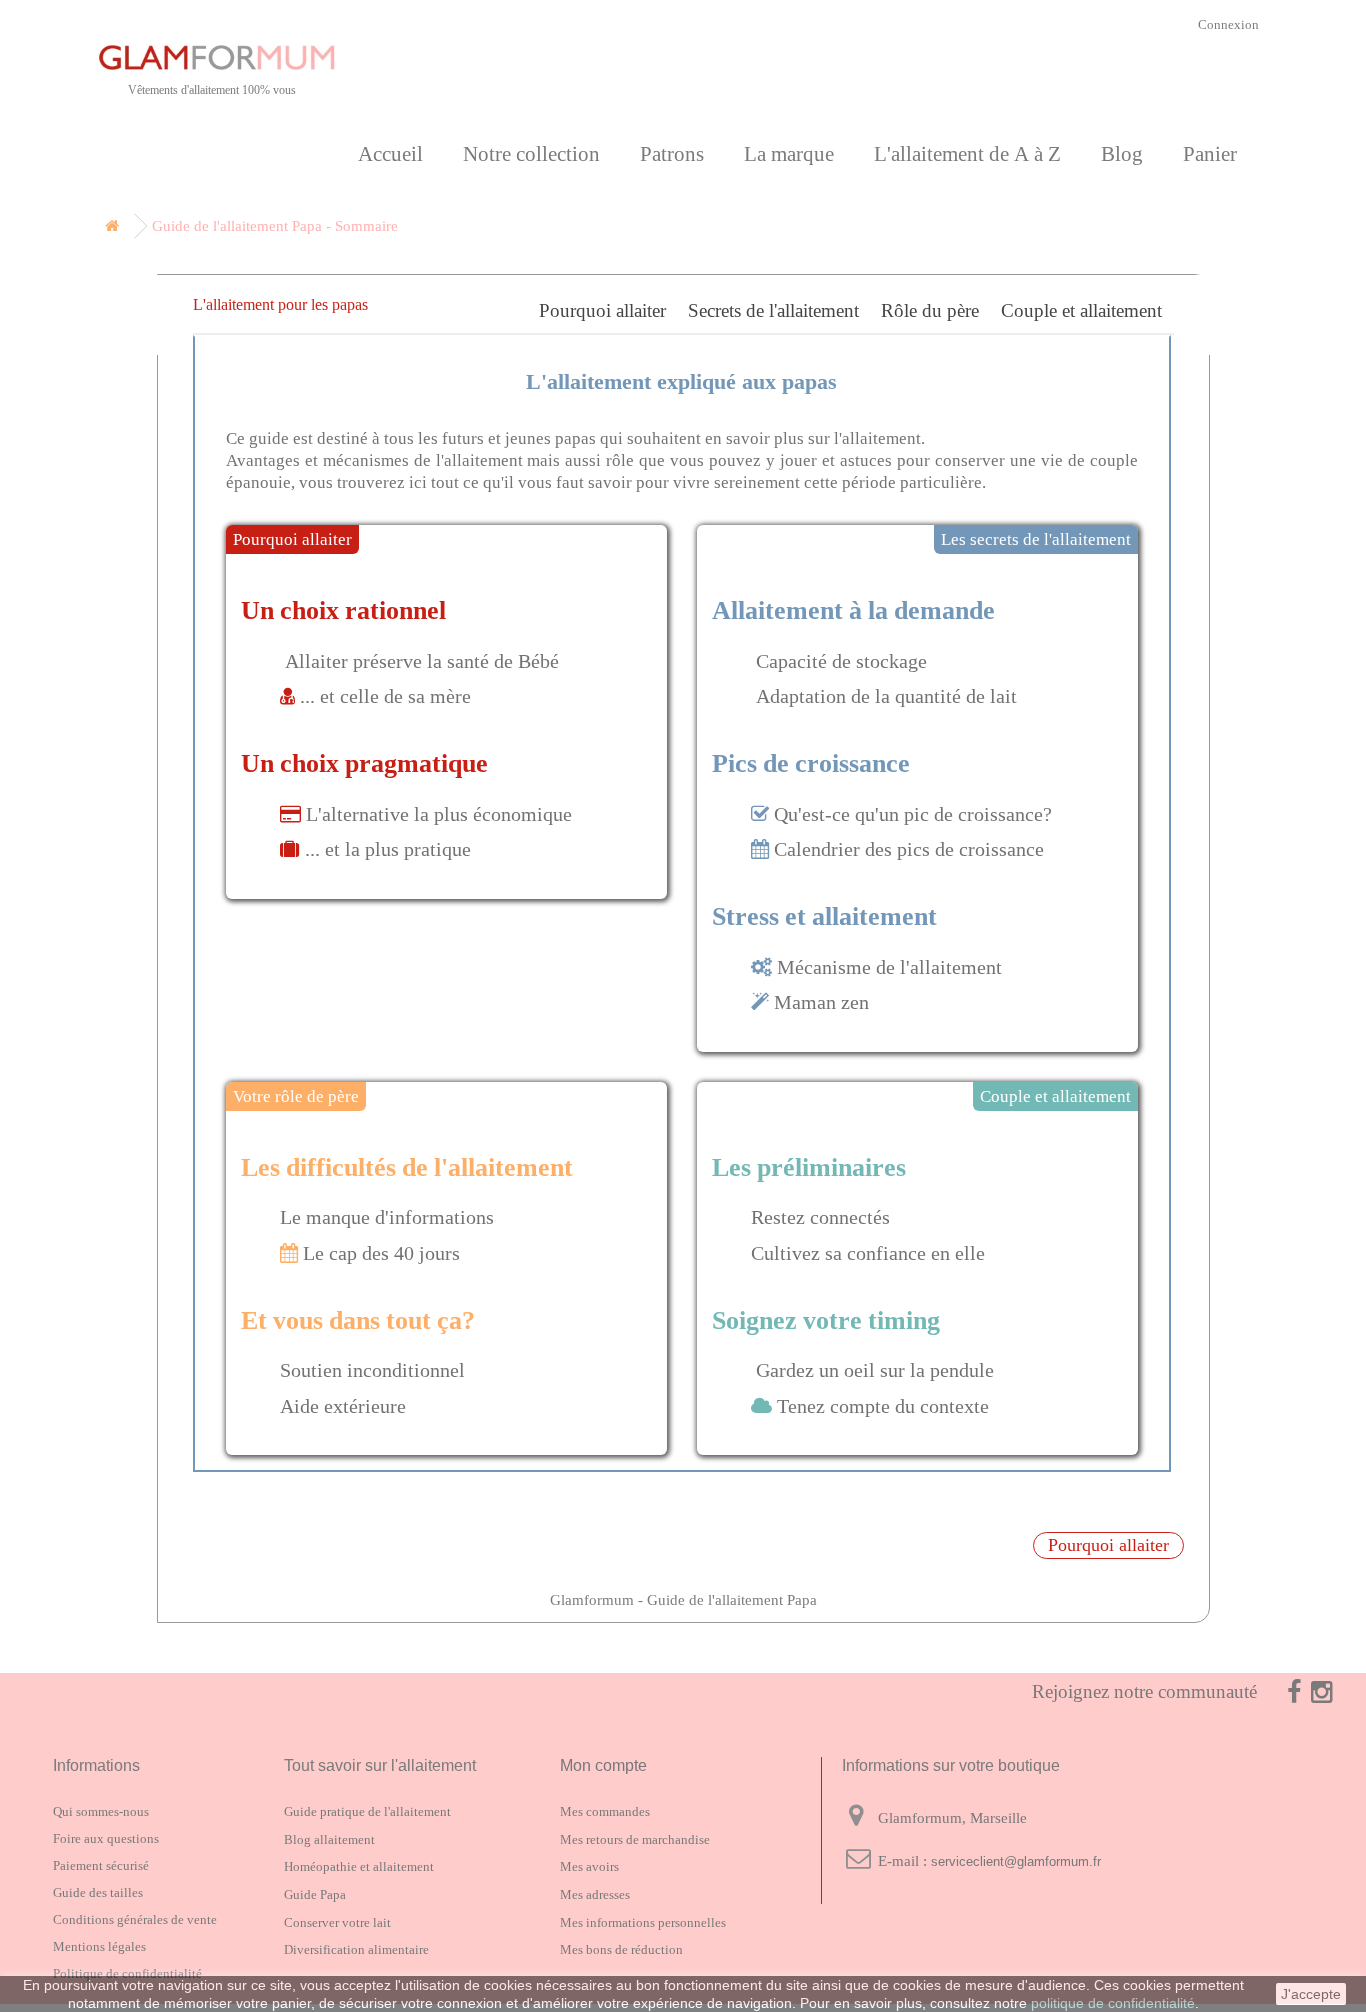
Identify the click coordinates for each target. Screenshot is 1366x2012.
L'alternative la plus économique (436, 814)
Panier (1210, 153)
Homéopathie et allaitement (359, 1866)
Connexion (1228, 24)
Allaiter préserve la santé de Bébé (422, 661)
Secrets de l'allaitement (773, 310)
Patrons (672, 153)
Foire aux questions (106, 1838)
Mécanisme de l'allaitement (889, 967)
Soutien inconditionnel (372, 1370)
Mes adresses (595, 1894)
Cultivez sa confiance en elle (868, 1253)
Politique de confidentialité (127, 1973)
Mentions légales (99, 1946)
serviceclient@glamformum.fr (1016, 1861)
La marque (789, 153)
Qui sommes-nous (101, 1811)
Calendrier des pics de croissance (909, 849)
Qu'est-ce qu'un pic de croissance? (913, 814)
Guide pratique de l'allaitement (367, 1811)
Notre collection (531, 153)
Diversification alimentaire (356, 1949)
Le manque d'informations (387, 1217)
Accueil (390, 153)
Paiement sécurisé (101, 1865)
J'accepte (1311, 1994)
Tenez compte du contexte (883, 1406)
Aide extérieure (343, 1406)
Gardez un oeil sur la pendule (875, 1370)
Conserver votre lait (337, 1922)
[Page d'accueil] (108, 226)
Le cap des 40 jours (381, 1253)
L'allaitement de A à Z (967, 153)
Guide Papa (315, 1894)
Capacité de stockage (841, 661)
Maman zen (821, 1002)
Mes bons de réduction (621, 1949)
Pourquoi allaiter (602, 310)
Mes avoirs (589, 1866)
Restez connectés (820, 1217)
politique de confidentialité (1113, 2003)
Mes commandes (605, 1811)
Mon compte (603, 1766)
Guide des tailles (98, 1892)
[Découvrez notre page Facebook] (1281, 1691)
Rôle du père (930, 310)
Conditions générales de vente (135, 1919)
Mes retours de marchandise (635, 1839)
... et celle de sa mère (385, 696)
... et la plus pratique (388, 849)
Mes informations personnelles (643, 1922)
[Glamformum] (283, 57)
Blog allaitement (329, 1839)
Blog (1122, 153)
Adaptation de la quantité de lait (886, 696)
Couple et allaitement (1081, 310)
